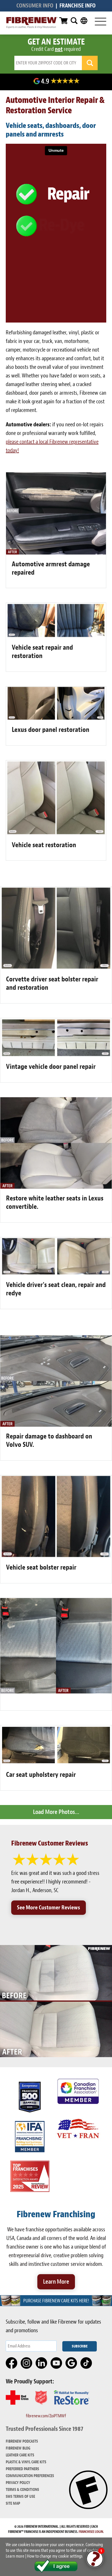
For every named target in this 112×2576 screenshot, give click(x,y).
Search (74, 21)
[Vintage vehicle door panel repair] (56, 1055)
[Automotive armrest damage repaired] (56, 553)
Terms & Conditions (22, 2490)
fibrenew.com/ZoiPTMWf (46, 2416)
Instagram (27, 2363)
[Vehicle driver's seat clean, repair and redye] (56, 1273)
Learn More (56, 2282)
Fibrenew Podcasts (22, 2441)
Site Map (13, 2503)
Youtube (57, 2363)
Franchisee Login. (91, 2532)
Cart (63, 21)
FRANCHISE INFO (78, 6)
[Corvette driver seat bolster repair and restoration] (56, 968)
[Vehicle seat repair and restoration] (56, 636)
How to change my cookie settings (55, 2556)
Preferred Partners (22, 2469)
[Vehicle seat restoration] (56, 834)
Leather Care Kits (20, 2455)
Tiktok (86, 2363)
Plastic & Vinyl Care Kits (26, 2462)
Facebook (12, 2363)
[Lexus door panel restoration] (56, 718)
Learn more (15, 2556)
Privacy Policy (18, 2483)
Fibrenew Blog (18, 2448)
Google (72, 2363)
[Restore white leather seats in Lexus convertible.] (56, 1187)
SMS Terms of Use (20, 2497)
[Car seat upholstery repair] (56, 1763)
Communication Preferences (30, 2476)
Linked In (42, 2363)
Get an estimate (56, 42)
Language (84, 21)
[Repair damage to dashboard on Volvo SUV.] (56, 1425)
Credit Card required (56, 49)
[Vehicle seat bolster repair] (56, 1556)
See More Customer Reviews (49, 1907)
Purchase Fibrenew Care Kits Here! (56, 2301)
